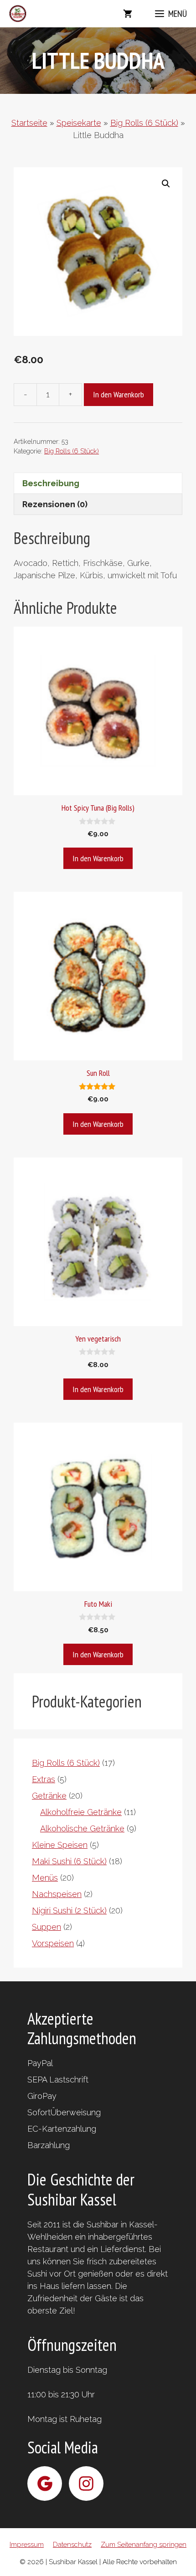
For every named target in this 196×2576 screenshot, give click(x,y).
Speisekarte (79, 123)
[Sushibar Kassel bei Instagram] (86, 2483)
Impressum (27, 2545)
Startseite (29, 123)
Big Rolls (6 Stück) (144, 123)
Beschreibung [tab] (51, 483)
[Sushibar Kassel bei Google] (45, 2483)
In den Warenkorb (119, 394)
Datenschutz (72, 2545)
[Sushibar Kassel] (18, 14)
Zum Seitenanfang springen (144, 2545)
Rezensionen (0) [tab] (55, 504)
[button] (166, 184)
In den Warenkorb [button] (98, 858)
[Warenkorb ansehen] (128, 14)
